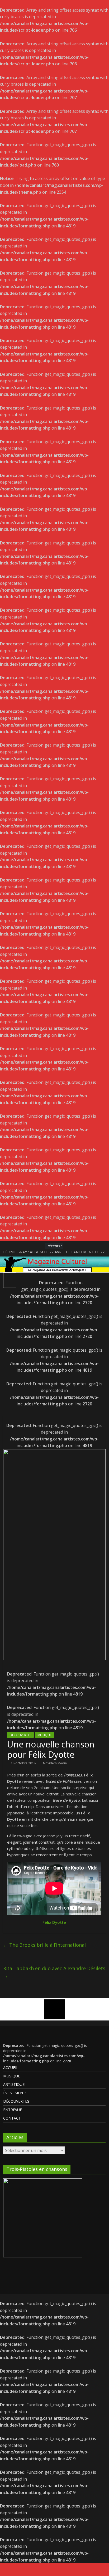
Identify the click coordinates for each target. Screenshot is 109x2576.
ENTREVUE (13, 2110)
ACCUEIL (11, 2068)
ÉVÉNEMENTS (15, 2093)
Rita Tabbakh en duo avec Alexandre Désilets (54, 1972)
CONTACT (12, 2118)
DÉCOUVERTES (20, 1735)
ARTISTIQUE (14, 2084)
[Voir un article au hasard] (99, 1279)
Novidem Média (55, 1763)
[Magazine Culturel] (54, 1260)
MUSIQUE (44, 1735)
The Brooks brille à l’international (44, 1945)
